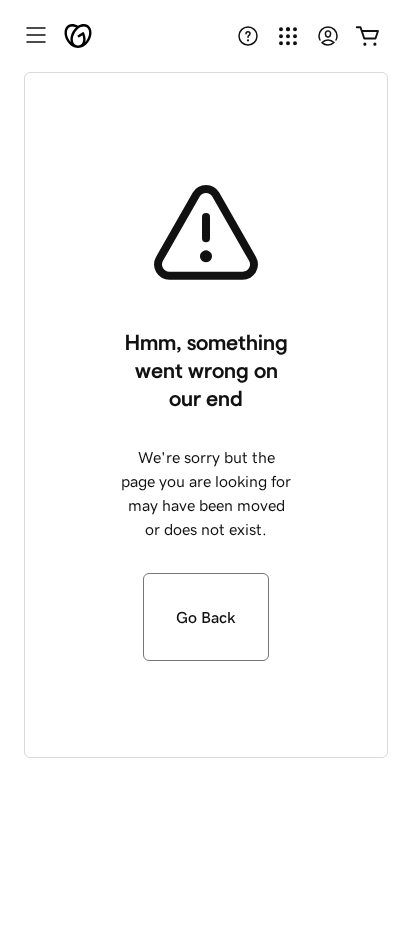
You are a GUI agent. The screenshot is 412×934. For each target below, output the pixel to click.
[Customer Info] (328, 36)
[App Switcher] (288, 36)
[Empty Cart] (368, 36)
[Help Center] (248, 36)
